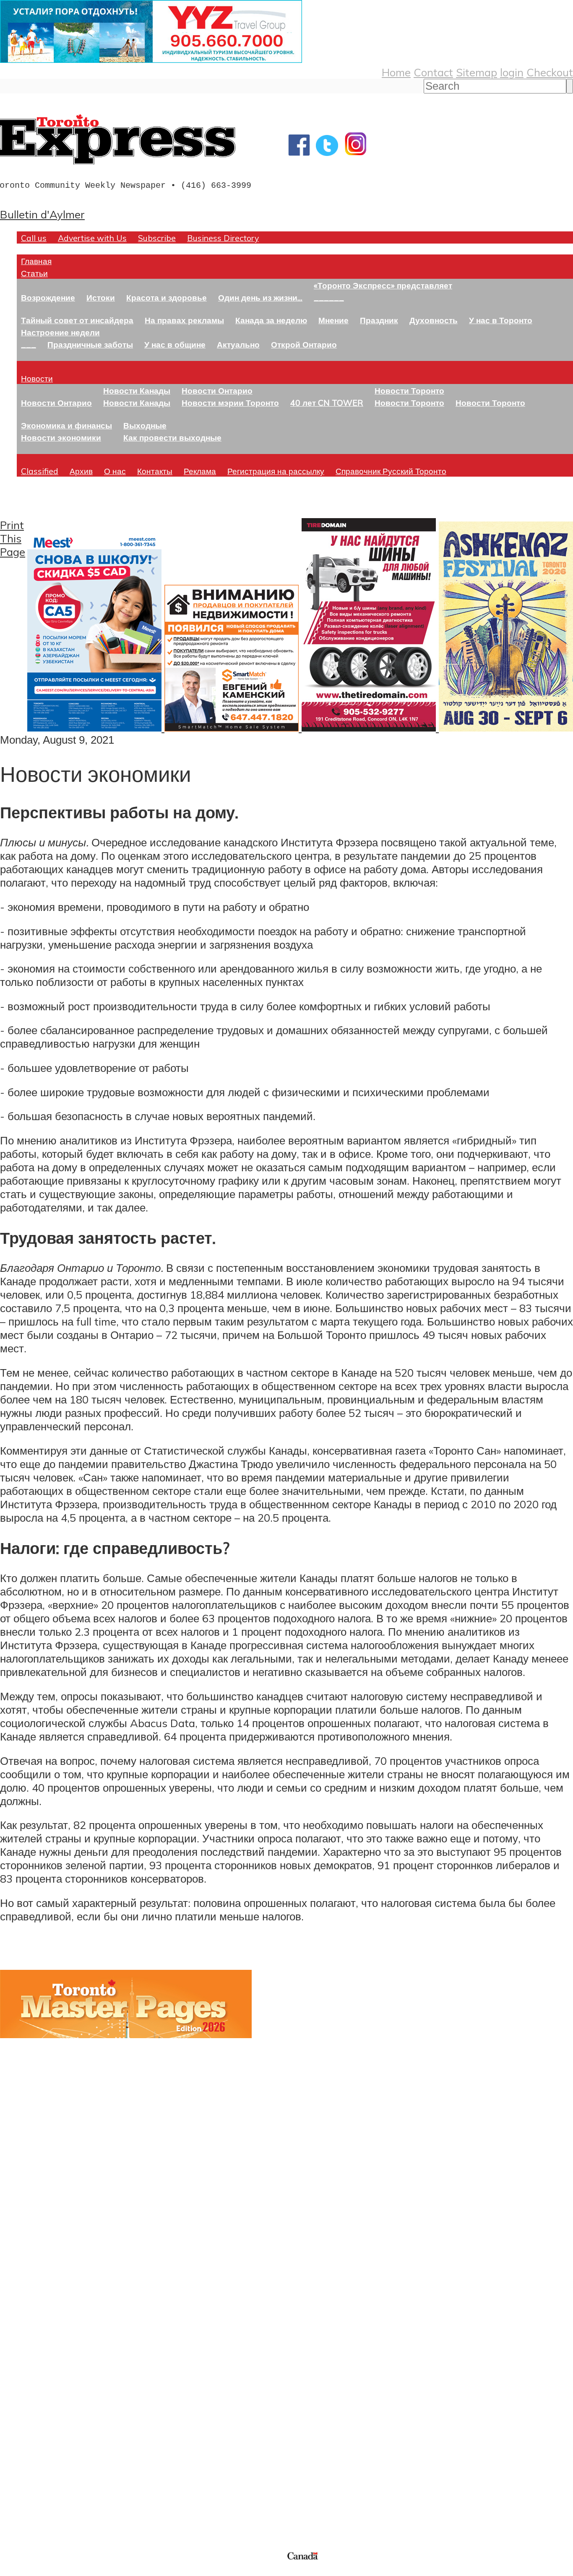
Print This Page (13, 538)
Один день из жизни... (260, 297)
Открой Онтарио (304, 344)
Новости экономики (61, 437)
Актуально (238, 344)
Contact (433, 72)
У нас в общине (175, 344)
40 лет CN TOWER (327, 403)
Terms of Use (13, 2571)
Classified (40, 471)
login (512, 72)
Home (396, 72)
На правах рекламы (184, 320)
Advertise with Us (92, 238)
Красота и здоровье (167, 297)
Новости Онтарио (56, 403)
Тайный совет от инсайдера (77, 320)
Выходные (145, 425)
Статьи (34, 273)
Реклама (200, 471)
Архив (81, 471)
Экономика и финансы (66, 425)
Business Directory (223, 238)
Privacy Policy (50, 2571)
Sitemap (477, 72)
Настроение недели (60, 332)
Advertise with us (44, 2494)
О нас (115, 471)
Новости (37, 378)
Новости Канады (137, 390)
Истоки (101, 297)
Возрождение (48, 297)
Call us (34, 238)
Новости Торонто (409, 390)
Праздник (379, 320)
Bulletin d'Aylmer (42, 214)
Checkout (550, 72)
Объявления (31, 2388)
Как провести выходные (172, 437)
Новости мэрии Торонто (230, 403)
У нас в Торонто (501, 320)
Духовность (434, 320)
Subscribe (157, 238)
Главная (36, 261)
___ (29, 344)
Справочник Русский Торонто (391, 471)
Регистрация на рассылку (276, 471)
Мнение (333, 320)
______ (329, 297)
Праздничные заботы (90, 344)
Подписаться (33, 2348)
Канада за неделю (271, 320)
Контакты (155, 471)
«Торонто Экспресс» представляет (383, 285)
